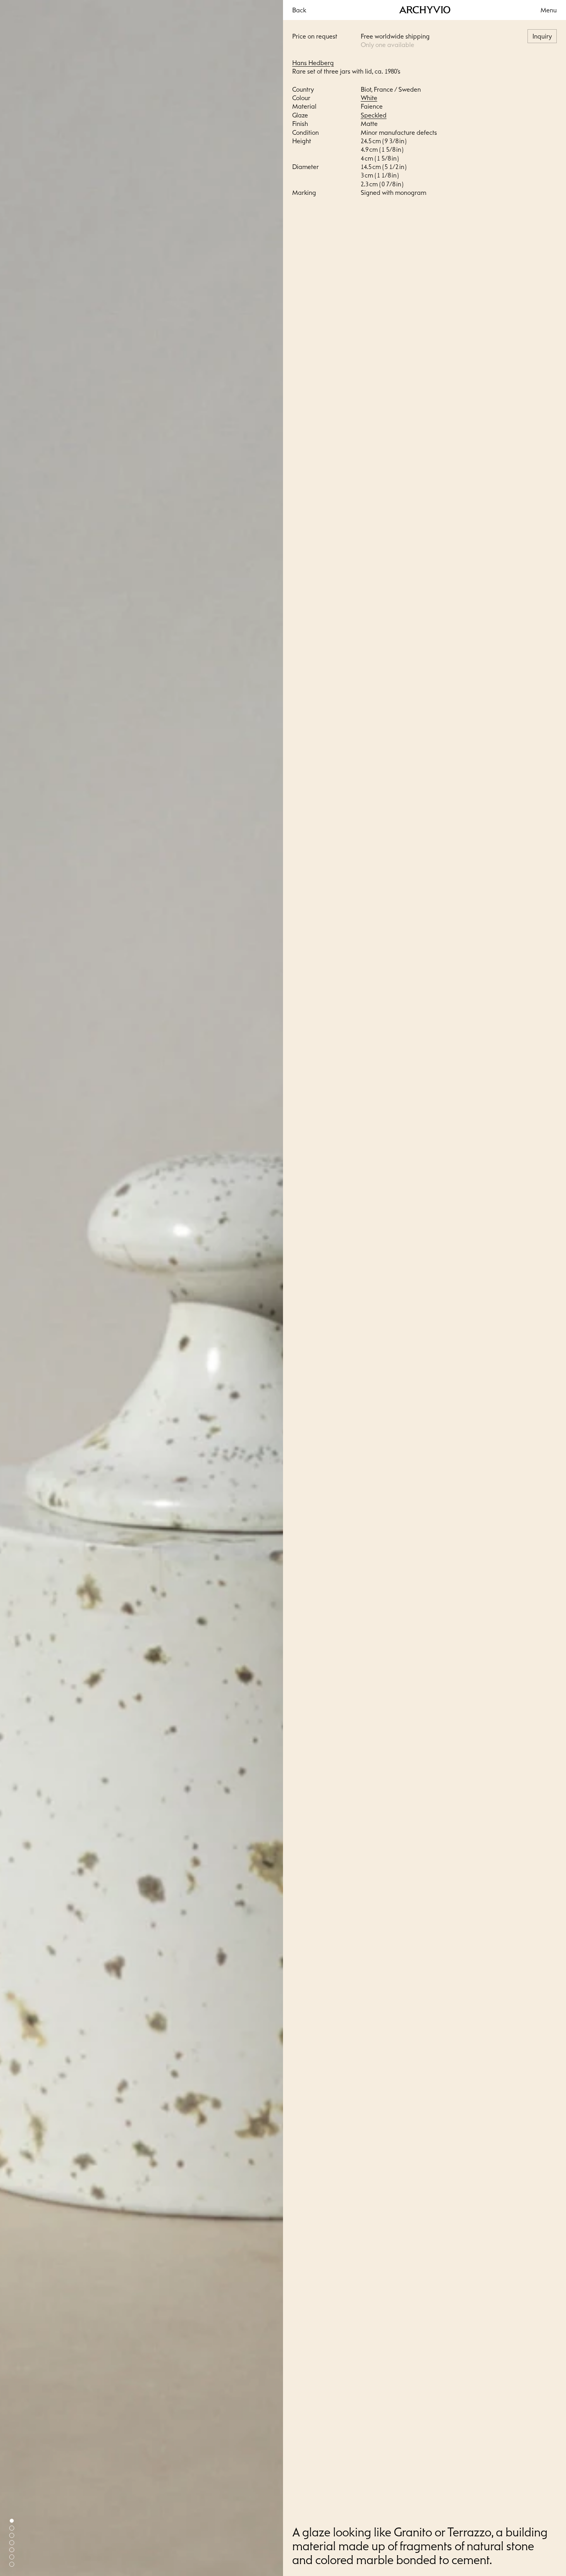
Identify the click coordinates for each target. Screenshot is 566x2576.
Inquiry (542, 36)
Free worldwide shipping (395, 36)
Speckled (374, 115)
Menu (549, 10)
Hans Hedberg (313, 63)
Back (299, 10)
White (369, 98)
